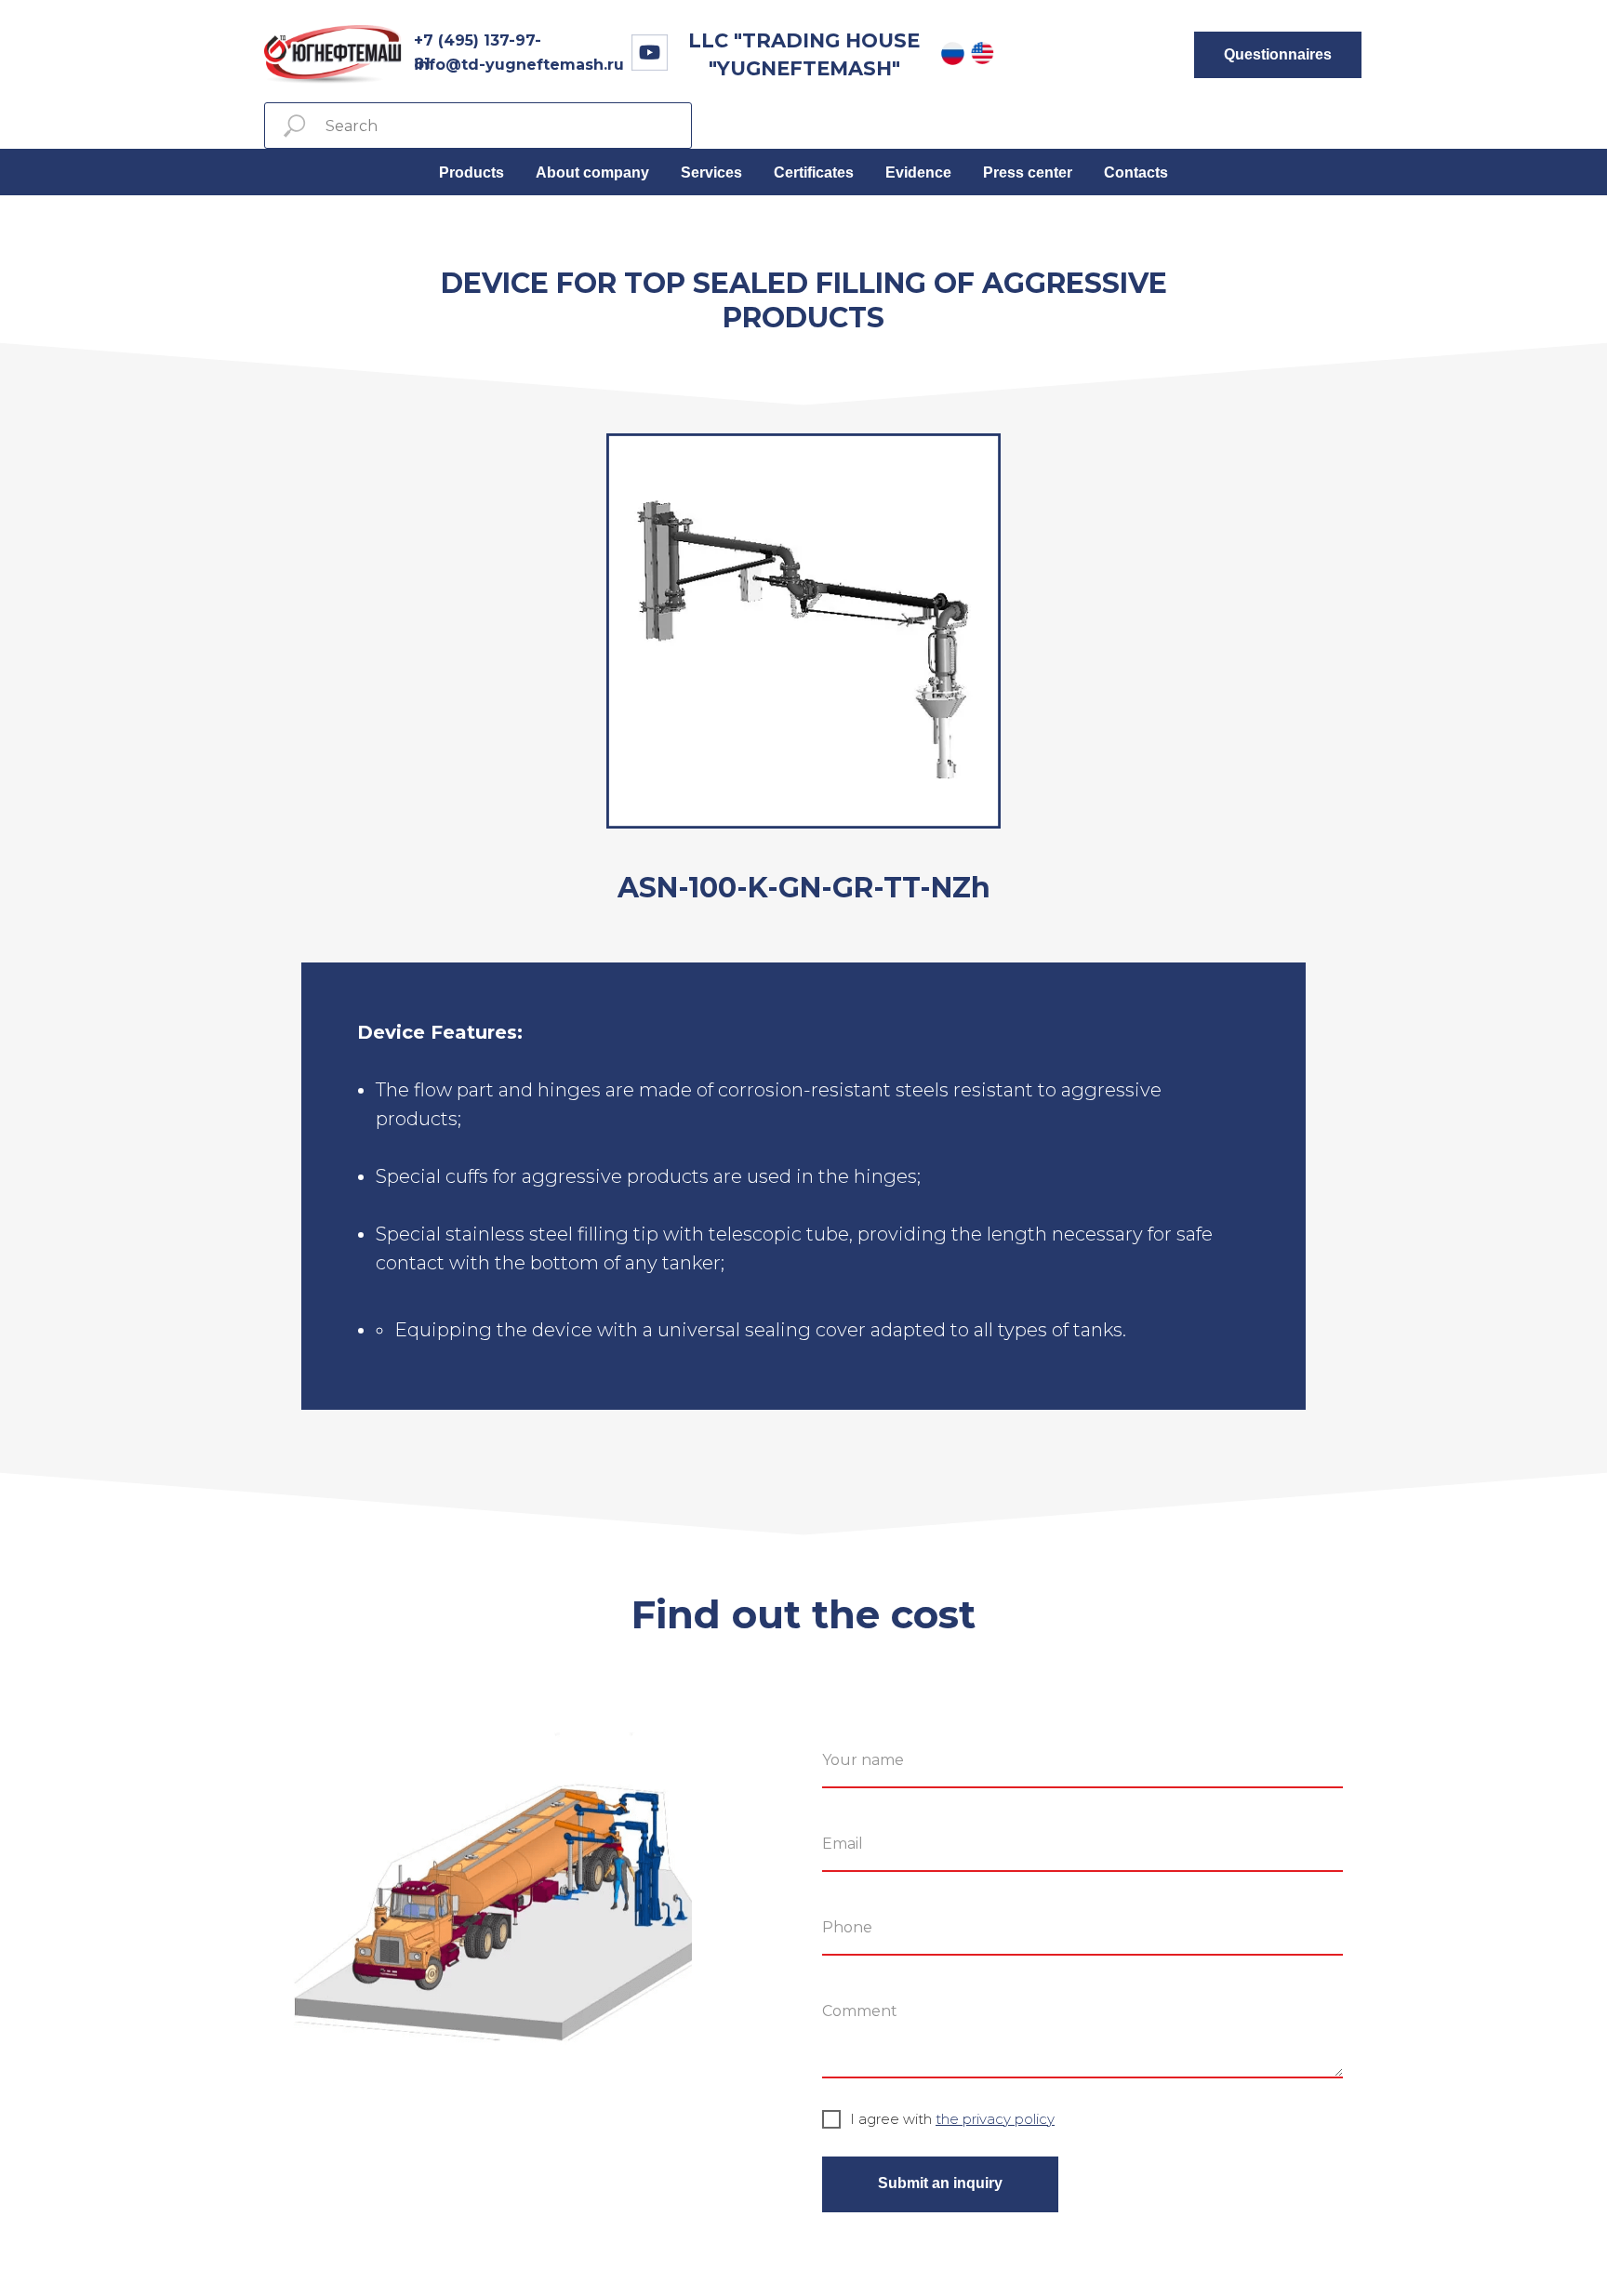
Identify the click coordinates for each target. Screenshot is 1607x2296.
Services (711, 173)
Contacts (1136, 173)
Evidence (918, 173)
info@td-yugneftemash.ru (519, 65)
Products (471, 173)
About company (592, 173)
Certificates (814, 173)
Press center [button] (1028, 173)
